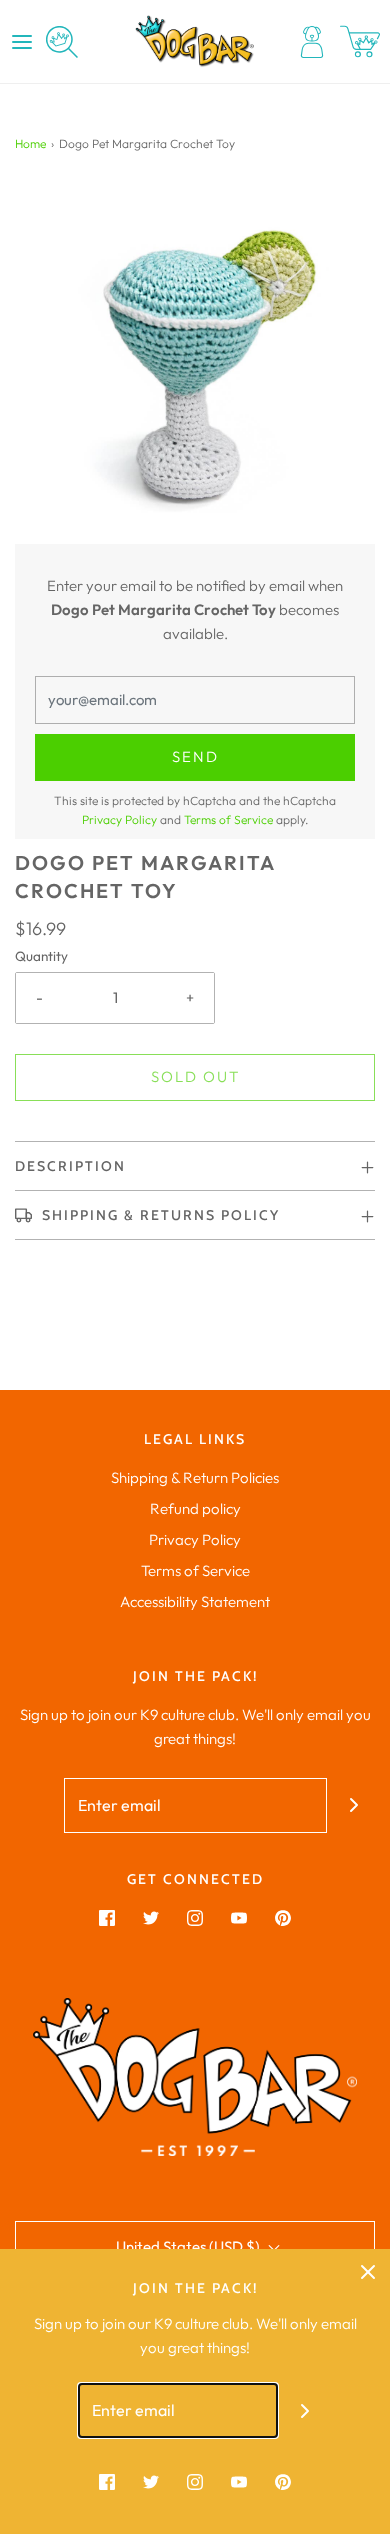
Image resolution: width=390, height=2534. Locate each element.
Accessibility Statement (195, 1601)
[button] (195, 364)
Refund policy (195, 1508)
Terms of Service (228, 819)
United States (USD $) (189, 2246)
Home (30, 143)
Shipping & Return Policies (195, 1477)
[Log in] (312, 42)
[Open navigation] (22, 42)
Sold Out (195, 1076)
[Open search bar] (62, 42)
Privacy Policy (119, 819)
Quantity (41, 956)
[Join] (354, 1805)
